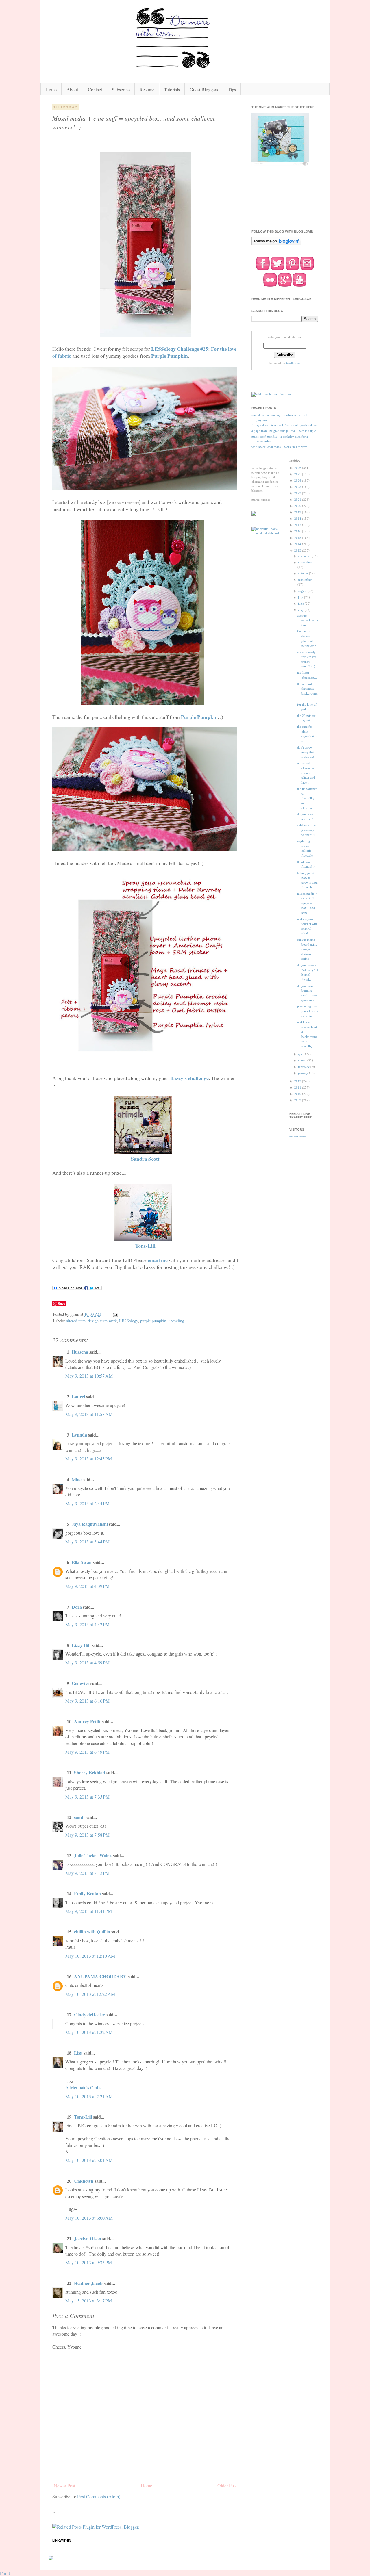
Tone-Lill (145, 1246)
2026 (298, 468)
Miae (77, 1479)
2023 (298, 487)
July (301, 597)
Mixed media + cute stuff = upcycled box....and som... (307, 903)
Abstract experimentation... (308, 620)
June (301, 604)
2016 (298, 531)
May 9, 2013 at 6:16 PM (87, 1701)
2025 (298, 474)
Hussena (80, 1352)
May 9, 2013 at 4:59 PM (87, 1663)
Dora (77, 1607)
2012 (298, 1081)
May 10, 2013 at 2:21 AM (89, 2096)
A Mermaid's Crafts (83, 2087)
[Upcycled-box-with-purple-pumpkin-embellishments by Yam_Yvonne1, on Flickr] (145, 335)
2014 (298, 544)
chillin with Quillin (92, 1932)
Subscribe (121, 89)
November (305, 562)
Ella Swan (82, 1562)
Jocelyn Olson (88, 2238)
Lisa (78, 2053)
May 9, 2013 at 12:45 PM (89, 1459)
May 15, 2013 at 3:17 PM (89, 2301)
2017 (298, 525)
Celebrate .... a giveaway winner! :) (306, 830)
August (303, 591)
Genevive (81, 1683)
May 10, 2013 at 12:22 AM (90, 1994)
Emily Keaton (87, 1893)
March (303, 1060)
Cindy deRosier (89, 2014)
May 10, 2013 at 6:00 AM (89, 2218)
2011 (298, 1087)
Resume (147, 89)
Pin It (5, 2573)
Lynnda (79, 1435)
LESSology (128, 1321)
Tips (232, 89)
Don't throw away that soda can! (306, 752)
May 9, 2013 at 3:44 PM (87, 1542)
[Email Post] (115, 1314)
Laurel (78, 1396)
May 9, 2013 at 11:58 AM (89, 1414)
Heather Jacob (88, 2283)
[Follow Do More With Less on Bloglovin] (276, 245)
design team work (102, 1321)
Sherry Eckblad (90, 1772)
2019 (298, 512)
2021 (298, 500)
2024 (298, 480)
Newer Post (64, 2485)
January (304, 1073)
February (304, 1067)
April (301, 1054)
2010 (298, 1094)
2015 (298, 538)
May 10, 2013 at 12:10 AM (90, 1956)
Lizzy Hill (81, 1645)
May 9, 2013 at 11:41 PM (89, 1911)
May (301, 610)
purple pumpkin (153, 1321)
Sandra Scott (145, 1159)
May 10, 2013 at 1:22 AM (89, 2032)
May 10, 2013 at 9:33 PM (89, 2262)
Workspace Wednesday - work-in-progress (279, 447)
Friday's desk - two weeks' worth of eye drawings (284, 425)
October (304, 573)
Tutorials (172, 89)
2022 (298, 493)
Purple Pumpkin (170, 356)
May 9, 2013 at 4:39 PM (87, 1586)
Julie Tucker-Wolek (93, 1855)
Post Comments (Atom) (99, 2496)
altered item (76, 1321)
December (305, 556)
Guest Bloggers (204, 89)
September (305, 580)
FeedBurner (294, 363)
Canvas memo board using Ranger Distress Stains (307, 949)
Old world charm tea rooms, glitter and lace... (306, 773)
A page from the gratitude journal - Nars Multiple (284, 431)
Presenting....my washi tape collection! (308, 1011)
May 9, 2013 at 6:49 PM (87, 1752)
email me (158, 1260)
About (72, 89)
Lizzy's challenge (190, 1078)
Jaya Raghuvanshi (90, 1524)
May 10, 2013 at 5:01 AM (89, 2160)
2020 (298, 506)
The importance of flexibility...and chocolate (307, 798)
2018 (298, 519)
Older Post (227, 2485)
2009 (298, 1100)
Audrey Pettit (87, 1721)
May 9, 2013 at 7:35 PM (87, 1797)
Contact (95, 89)
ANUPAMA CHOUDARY (100, 1976)
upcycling (176, 1321)
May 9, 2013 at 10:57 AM (89, 1376)
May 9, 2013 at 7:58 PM (87, 1835)
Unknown (84, 2181)
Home (51, 89)
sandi (79, 1817)
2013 (298, 550)
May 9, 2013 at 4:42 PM (87, 1624)
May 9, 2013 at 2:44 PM (87, 1503)
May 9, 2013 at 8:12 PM (87, 1873)
